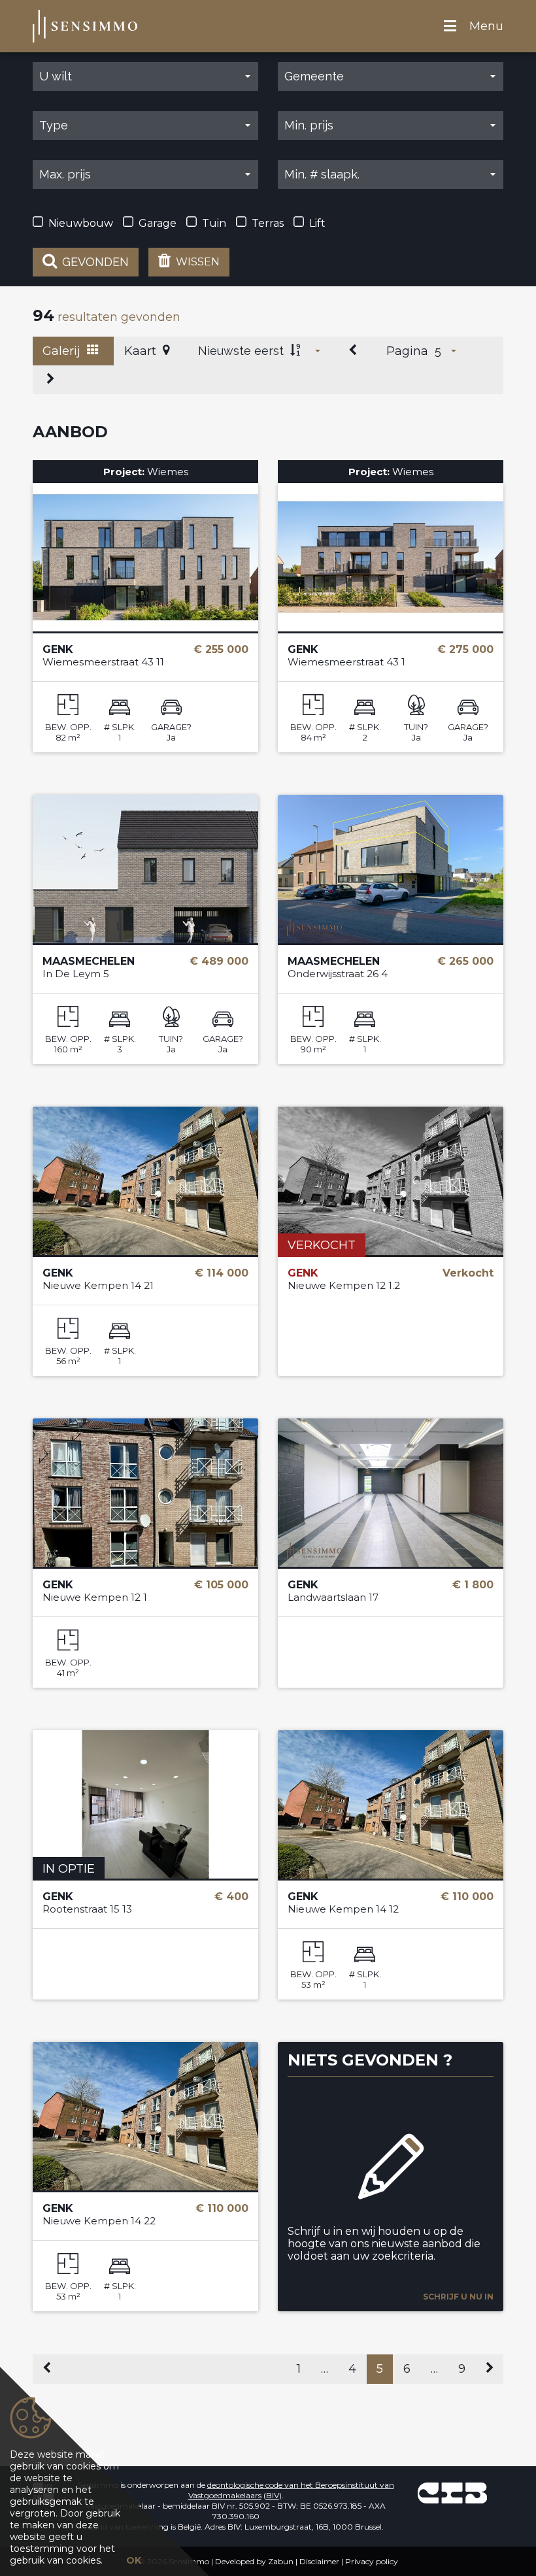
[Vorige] (354, 351)
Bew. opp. (68, 727)
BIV (273, 2495)
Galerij (63, 351)
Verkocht (322, 1245)
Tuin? (416, 727)
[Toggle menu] (450, 26)
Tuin (214, 223)
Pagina (407, 351)
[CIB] (452, 2493)
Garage (158, 223)
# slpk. (120, 727)
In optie (69, 1869)
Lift (317, 223)
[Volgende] (51, 380)
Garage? (171, 727)
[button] (145, 76)
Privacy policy (372, 2561)
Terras (268, 223)
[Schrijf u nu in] (391, 2159)
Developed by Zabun (254, 2561)
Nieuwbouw (81, 223)
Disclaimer (319, 2561)
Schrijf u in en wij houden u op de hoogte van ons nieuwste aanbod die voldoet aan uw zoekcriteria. (384, 2244)
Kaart (142, 351)
